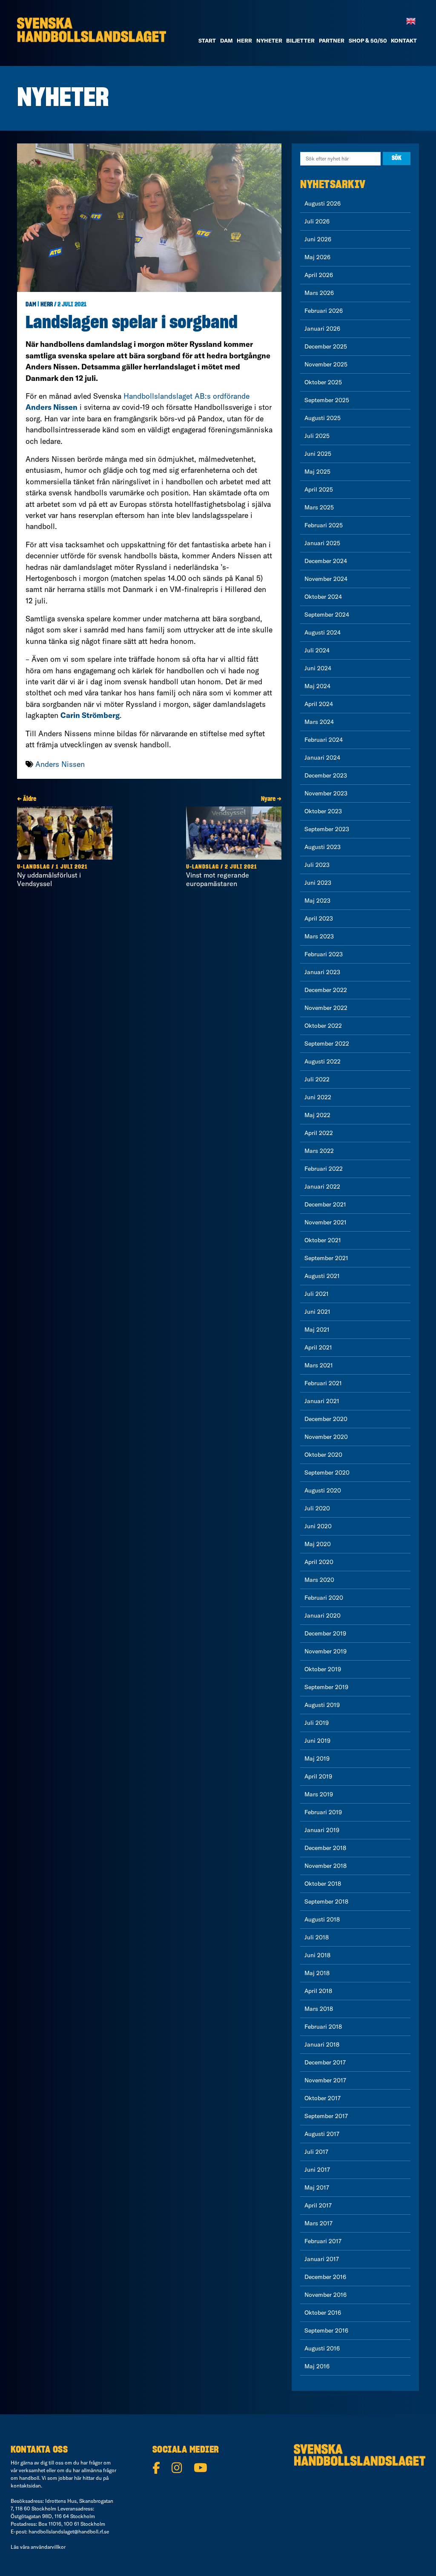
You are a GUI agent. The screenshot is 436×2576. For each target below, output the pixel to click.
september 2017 (326, 2116)
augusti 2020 (323, 1490)
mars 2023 (319, 936)
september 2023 (327, 829)
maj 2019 (317, 1758)
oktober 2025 (323, 382)
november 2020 (326, 1437)
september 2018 (326, 1901)
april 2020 (319, 1562)
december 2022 (326, 990)
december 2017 (325, 2062)
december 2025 (326, 346)
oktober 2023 (323, 811)
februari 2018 (323, 2027)
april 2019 (318, 1776)
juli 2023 (317, 865)
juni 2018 (317, 1955)
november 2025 (326, 364)
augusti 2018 (322, 1919)
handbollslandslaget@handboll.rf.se (69, 2532)
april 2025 (319, 489)
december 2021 (325, 1204)
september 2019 (326, 1687)
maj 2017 (317, 2187)
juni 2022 (318, 1097)
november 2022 (326, 1008)
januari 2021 (322, 1401)
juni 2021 (317, 1312)
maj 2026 (317, 257)
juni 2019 (317, 1741)
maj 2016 (317, 2366)
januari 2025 (322, 543)
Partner (332, 40)
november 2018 (326, 1866)
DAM (227, 40)
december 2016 (325, 2277)
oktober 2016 (323, 2313)
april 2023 (319, 918)
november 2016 (326, 2295)
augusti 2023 (323, 847)
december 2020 (326, 1419)
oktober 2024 (323, 597)
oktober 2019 (323, 1669)
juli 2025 (317, 436)
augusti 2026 (323, 203)
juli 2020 (317, 1508)
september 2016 (326, 2330)
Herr (244, 40)
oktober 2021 (323, 1240)
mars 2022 (319, 1151)
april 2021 (318, 1347)
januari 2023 (322, 972)
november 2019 (326, 1651)
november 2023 (326, 793)
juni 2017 (317, 2170)
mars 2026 (319, 293)
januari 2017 (322, 2259)
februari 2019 (323, 1812)
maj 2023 (317, 901)
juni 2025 (318, 454)
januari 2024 (322, 758)
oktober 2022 (323, 1026)
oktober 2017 (323, 2098)
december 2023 (326, 775)
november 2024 (326, 579)
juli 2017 (316, 2152)
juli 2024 (317, 650)
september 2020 (327, 1472)
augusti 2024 (323, 632)
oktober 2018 (323, 1884)
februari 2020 (324, 1598)
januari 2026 (322, 329)
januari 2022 (322, 1187)
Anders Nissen (60, 764)
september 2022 (327, 1044)
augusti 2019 (322, 1705)
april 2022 (319, 1133)
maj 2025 (317, 472)
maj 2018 (317, 1973)
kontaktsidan (26, 2486)
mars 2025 (319, 507)
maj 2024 (317, 686)
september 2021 (326, 1258)
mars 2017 (318, 2223)
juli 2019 (317, 1723)
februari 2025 (324, 525)
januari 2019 (322, 1830)
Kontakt (404, 40)
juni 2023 (318, 883)
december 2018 (325, 1848)
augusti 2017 (322, 2134)
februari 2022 (324, 1169)
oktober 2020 (323, 1455)
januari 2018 (322, 2044)
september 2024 (327, 615)
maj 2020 (318, 1544)
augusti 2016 (322, 2348)
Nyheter (269, 40)
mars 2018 (319, 2009)
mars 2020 (319, 1580)
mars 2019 (319, 1794)
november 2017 (325, 2080)
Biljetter (300, 40)
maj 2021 (317, 1329)
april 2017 (318, 2205)
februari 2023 (324, 954)
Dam (31, 305)
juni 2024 (318, 668)
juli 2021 (317, 1294)
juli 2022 (317, 1079)
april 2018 (318, 1991)
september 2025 (327, 400)
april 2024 (319, 704)
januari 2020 (323, 1615)
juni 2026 (318, 239)
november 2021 (326, 1222)
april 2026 (319, 275)
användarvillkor (48, 2547)
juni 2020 (318, 1526)
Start (207, 40)
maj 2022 (317, 1115)
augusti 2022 (323, 1061)
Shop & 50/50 (368, 40)
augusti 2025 (323, 418)
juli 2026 (317, 221)
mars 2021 (319, 1365)
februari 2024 (324, 740)
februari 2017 (323, 2241)
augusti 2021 (322, 1276)
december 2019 (325, 1633)
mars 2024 (319, 722)
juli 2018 (317, 1937)
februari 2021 (323, 1383)
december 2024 (326, 561)
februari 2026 (324, 311)
